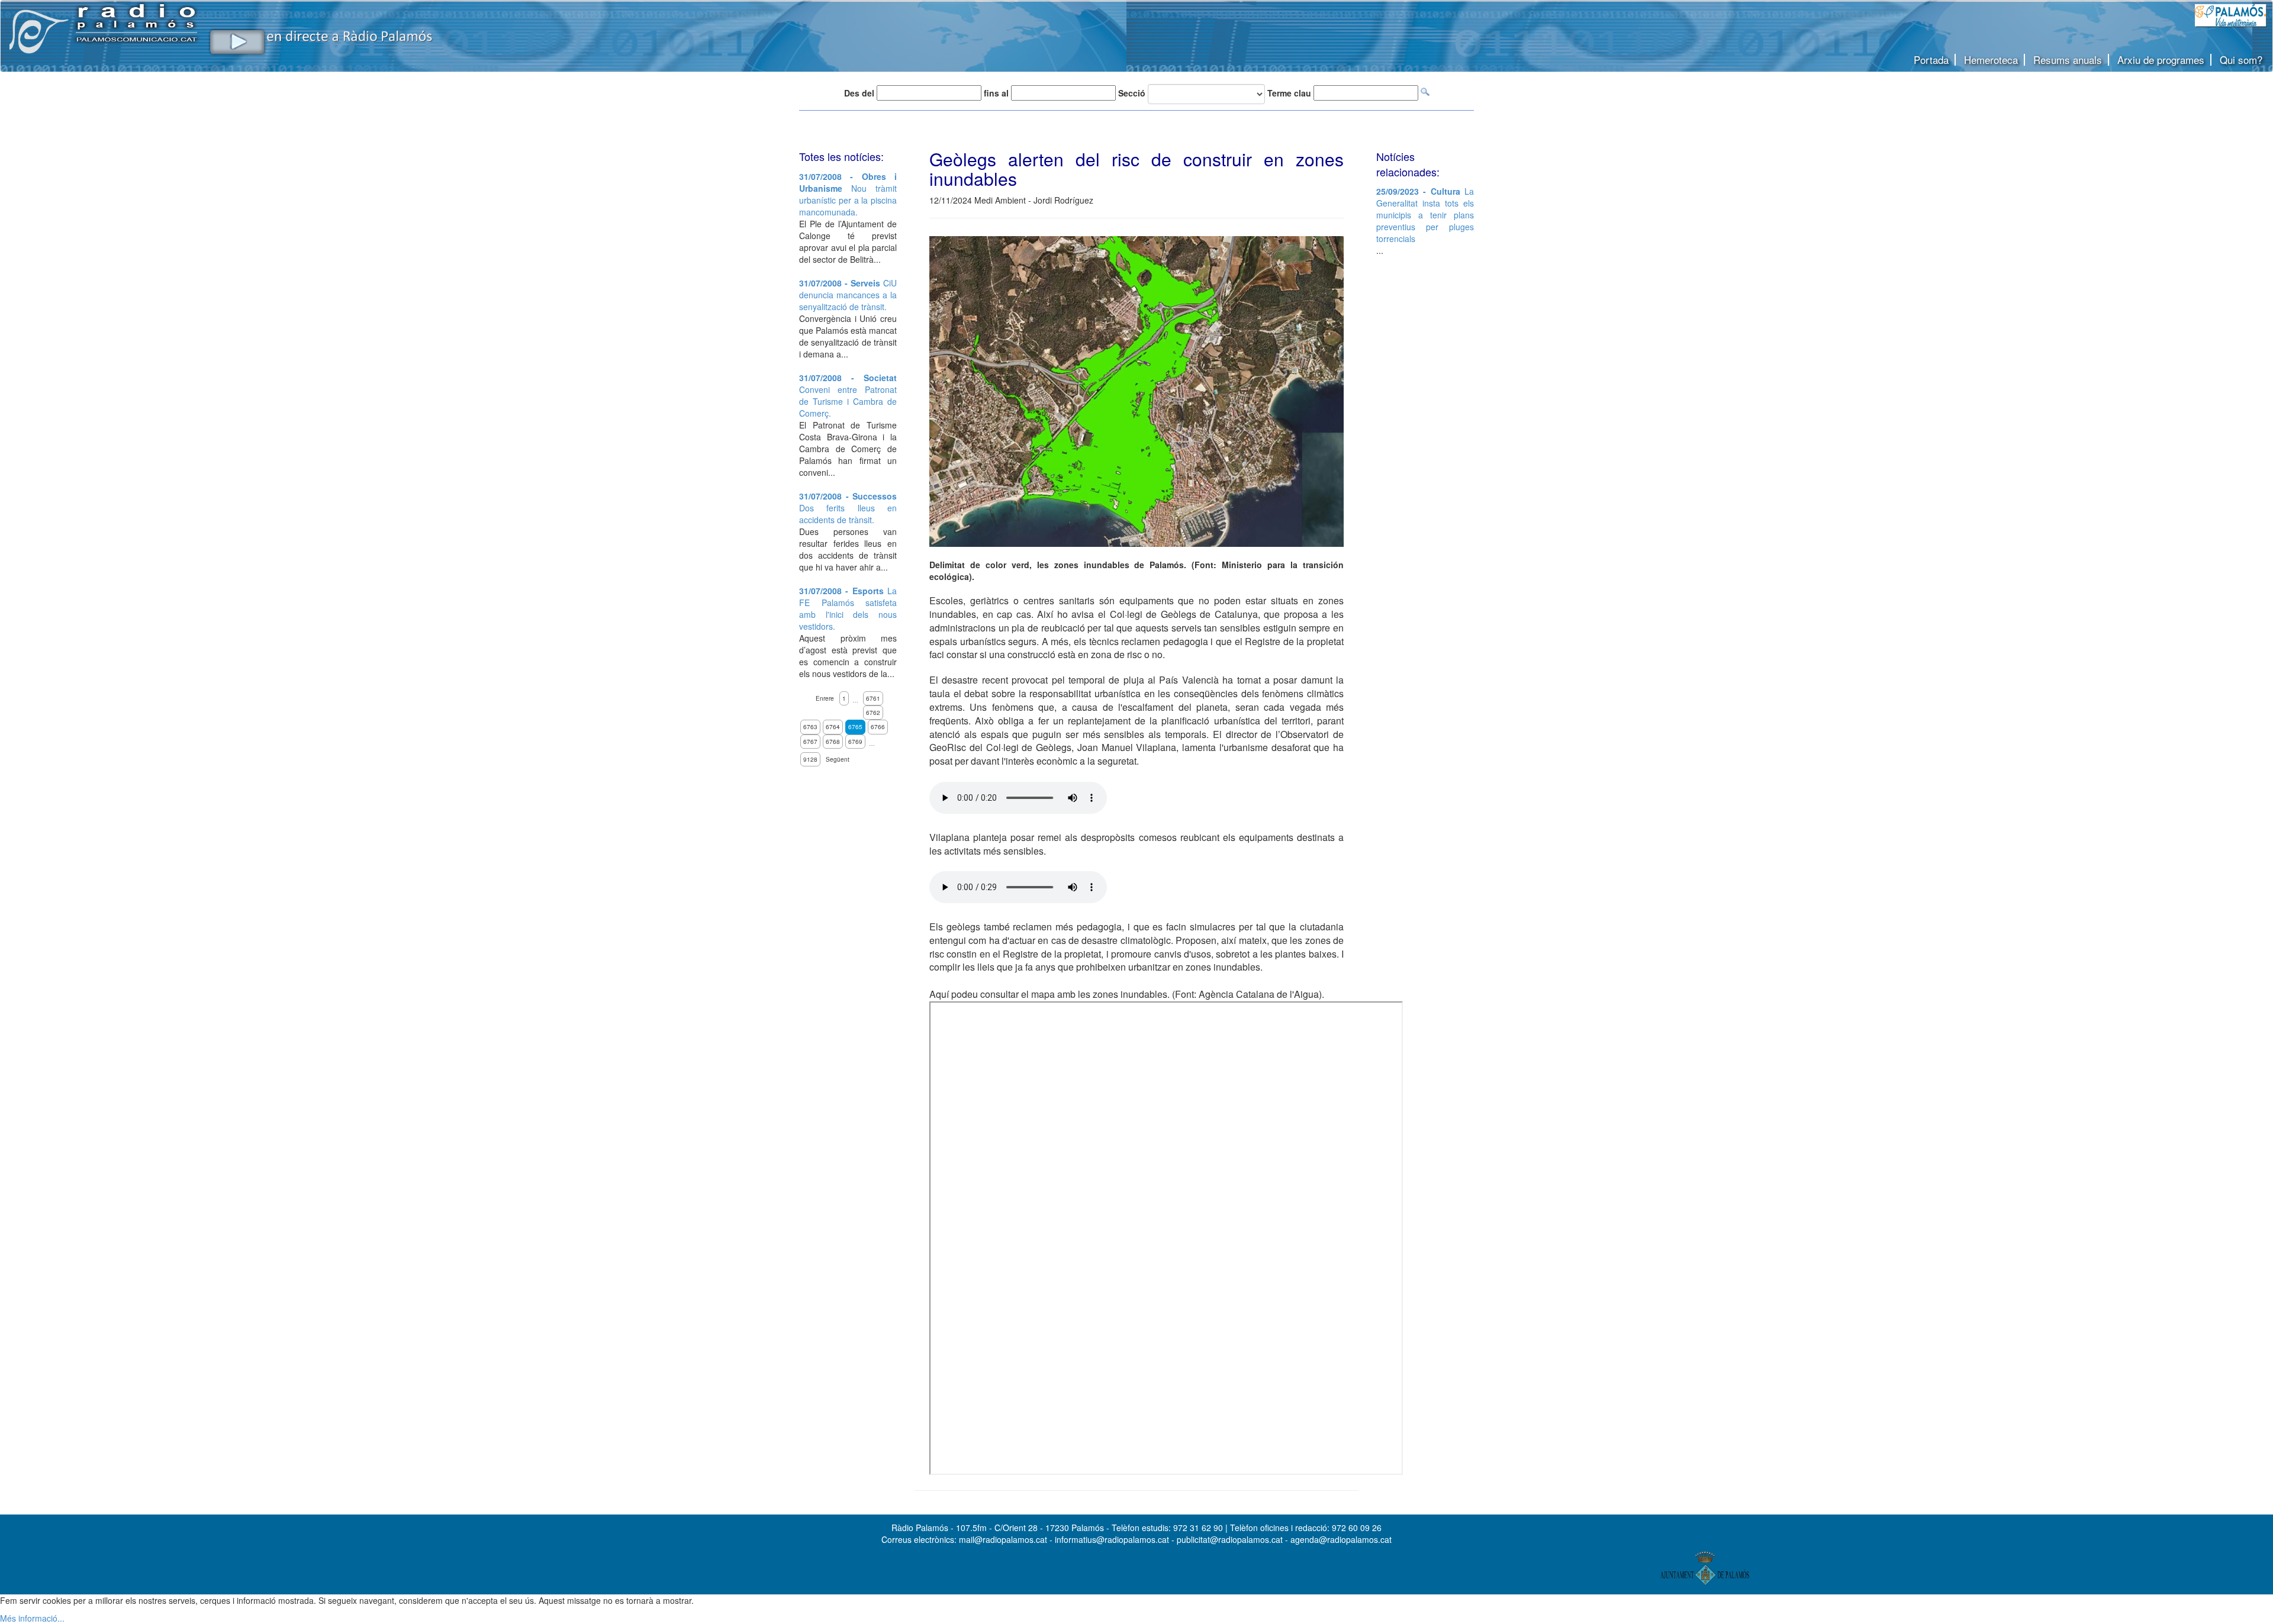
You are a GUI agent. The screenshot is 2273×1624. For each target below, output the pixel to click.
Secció (1132, 93)
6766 (878, 727)
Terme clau (1289, 93)
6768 (833, 742)
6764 (833, 727)
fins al (996, 93)
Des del (859, 93)
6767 (810, 742)
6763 (810, 727)
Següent (838, 759)
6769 (855, 742)
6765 (855, 727)
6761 (873, 698)
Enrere (825, 698)
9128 (810, 759)
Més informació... (32, 1618)
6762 (873, 713)
